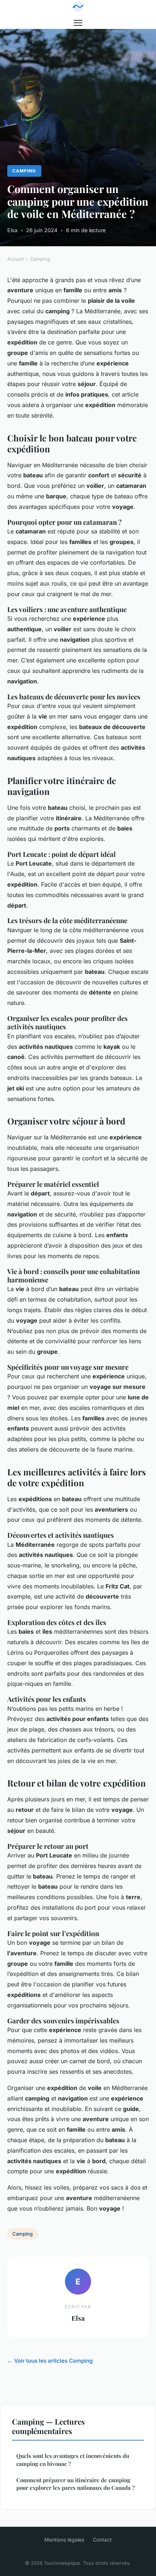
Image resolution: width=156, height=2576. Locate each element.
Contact (102, 2540)
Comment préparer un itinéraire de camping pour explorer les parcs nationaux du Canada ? (75, 2484)
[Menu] (78, 23)
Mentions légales (64, 2540)
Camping (24, 171)
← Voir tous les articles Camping (50, 2361)
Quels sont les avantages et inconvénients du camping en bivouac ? (73, 2460)
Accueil (15, 259)
